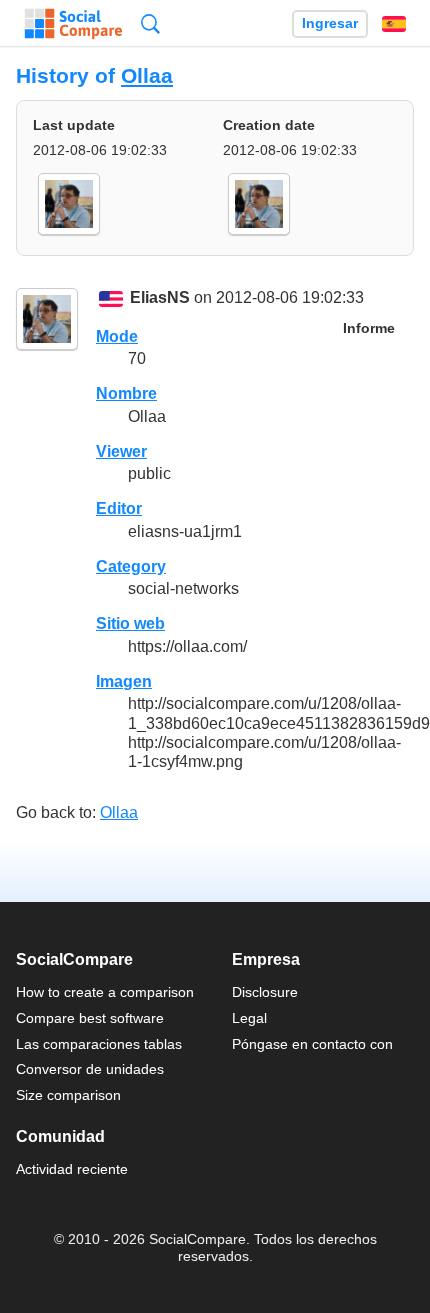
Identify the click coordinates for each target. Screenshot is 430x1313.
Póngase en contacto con (312, 1044)
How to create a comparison (105, 992)
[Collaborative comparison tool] (73, 24)
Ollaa (147, 75)
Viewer (121, 451)
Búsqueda (150, 23)
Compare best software (90, 1018)
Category (131, 566)
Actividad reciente (72, 1169)
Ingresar (330, 23)
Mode (117, 336)
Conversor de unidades (90, 1069)
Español (394, 24)
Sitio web (130, 623)
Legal (249, 1018)
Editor (119, 508)
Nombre (126, 393)
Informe (369, 328)
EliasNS (160, 298)
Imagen (124, 681)
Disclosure (265, 992)
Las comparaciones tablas (99, 1044)
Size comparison (68, 1095)
